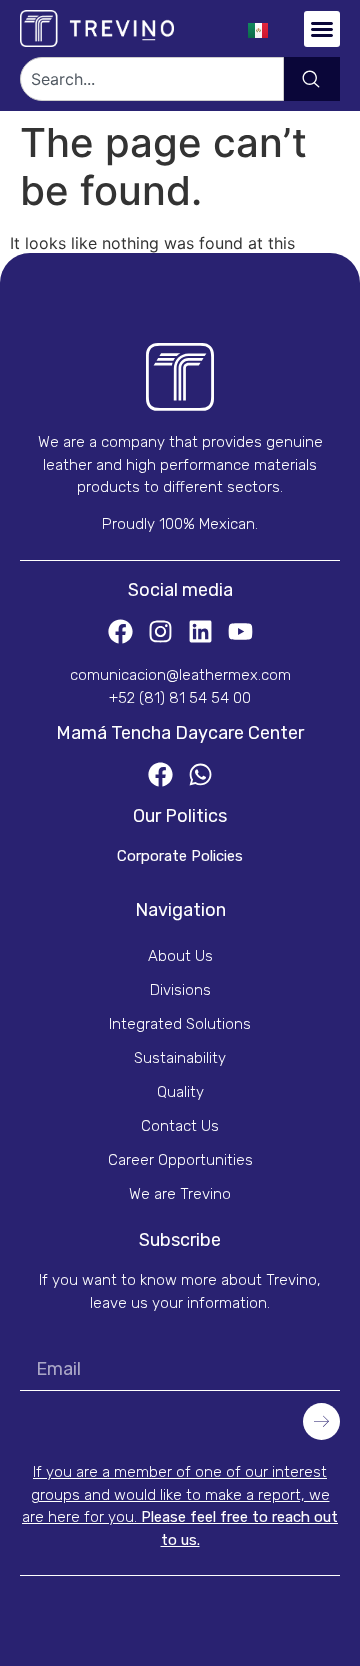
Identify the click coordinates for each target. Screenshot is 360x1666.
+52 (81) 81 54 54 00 (180, 698)
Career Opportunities (180, 1160)
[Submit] (321, 1421)
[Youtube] (240, 631)
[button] (322, 29)
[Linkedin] (200, 631)
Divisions (180, 990)
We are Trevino (180, 1194)
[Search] (312, 79)
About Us (180, 956)
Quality (180, 1092)
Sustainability (180, 1058)
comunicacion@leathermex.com (180, 675)
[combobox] (152, 79)
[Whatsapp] (200, 774)
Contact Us (180, 1126)
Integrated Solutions (180, 1024)
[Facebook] (120, 631)
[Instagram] (160, 631)
